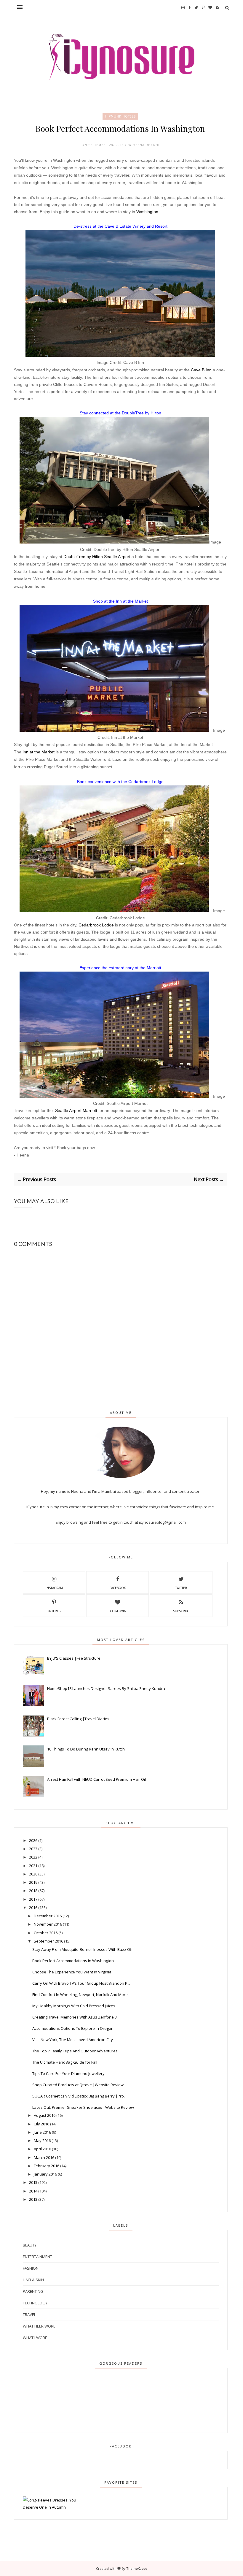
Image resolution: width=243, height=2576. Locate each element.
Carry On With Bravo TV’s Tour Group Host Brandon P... (81, 1983)
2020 (33, 1874)
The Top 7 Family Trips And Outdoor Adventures (75, 2051)
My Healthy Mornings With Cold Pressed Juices (74, 2006)
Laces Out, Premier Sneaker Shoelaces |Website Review (83, 2107)
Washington (147, 212)
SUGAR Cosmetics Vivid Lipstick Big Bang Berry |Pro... (79, 2096)
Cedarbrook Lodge (96, 925)
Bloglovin (117, 1611)
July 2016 (41, 2124)
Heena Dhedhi (146, 145)
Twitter (181, 1588)
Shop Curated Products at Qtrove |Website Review (78, 2085)
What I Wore (35, 2338)
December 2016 (48, 1916)
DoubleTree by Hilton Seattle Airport (97, 557)
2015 (33, 2182)
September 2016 (48, 1941)
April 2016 (42, 2149)
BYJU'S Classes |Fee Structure (74, 1658)
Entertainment (37, 2257)
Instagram (54, 1588)
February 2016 (47, 2166)
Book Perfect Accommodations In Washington (73, 1961)
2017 (33, 1899)
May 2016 (42, 2141)
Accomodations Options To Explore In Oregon (73, 2028)
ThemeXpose (137, 2568)
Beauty (30, 2245)
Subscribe (181, 1611)
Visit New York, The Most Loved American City (73, 2040)
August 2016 (45, 2115)
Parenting (33, 2291)
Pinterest (54, 1611)
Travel (29, 2314)
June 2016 (42, 2132)
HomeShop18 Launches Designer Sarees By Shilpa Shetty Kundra (106, 1688)
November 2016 (48, 1924)
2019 (33, 1882)
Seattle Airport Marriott (76, 1110)
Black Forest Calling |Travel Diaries (78, 1719)
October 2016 (46, 1933)
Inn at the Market (39, 752)
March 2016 (44, 2157)
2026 (33, 1840)
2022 (33, 1857)
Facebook (118, 1588)
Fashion (31, 2268)
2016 (33, 1908)
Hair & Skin (33, 2280)
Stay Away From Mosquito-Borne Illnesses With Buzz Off (83, 1949)
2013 (33, 2199)
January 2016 (45, 2174)
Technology (35, 2303)
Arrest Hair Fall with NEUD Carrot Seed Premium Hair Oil (96, 1779)
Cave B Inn (201, 370)
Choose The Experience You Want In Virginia (72, 1972)
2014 (33, 2191)
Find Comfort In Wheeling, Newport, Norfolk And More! (80, 1994)
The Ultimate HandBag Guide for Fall (65, 2062)
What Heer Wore (39, 2326)
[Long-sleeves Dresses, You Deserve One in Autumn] (57, 2507)
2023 (33, 1849)
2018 (33, 1891)
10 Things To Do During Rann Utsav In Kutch (86, 1749)
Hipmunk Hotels (120, 116)
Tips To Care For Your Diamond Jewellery (68, 2073)
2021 (33, 1866)
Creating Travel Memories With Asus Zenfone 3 (75, 2017)
